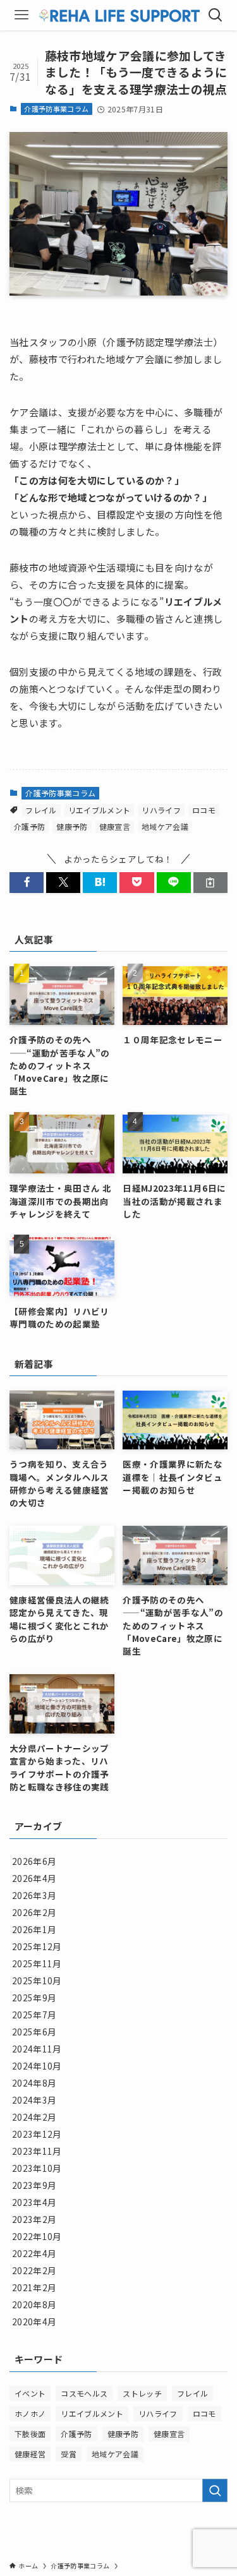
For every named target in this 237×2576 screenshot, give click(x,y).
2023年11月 (37, 2151)
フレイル (41, 810)
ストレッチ (142, 2393)
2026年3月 (34, 1895)
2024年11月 (37, 2049)
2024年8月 (34, 2083)
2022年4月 (34, 2253)
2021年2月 (34, 2287)
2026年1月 (34, 1929)
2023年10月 (37, 2168)
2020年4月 (34, 2321)
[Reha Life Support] (119, 15)
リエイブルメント (100, 810)
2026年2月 (34, 1912)
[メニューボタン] (21, 15)
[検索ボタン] (216, 15)
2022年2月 (34, 2270)
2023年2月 (34, 2219)
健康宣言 (115, 826)
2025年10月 (37, 1980)
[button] (27, 883)
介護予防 (29, 826)
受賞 (69, 2454)
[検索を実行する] (215, 2490)
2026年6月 (34, 1861)
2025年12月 (37, 1946)
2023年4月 (34, 2202)
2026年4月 (34, 1878)
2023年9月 (34, 2185)
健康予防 (72, 826)
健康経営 (30, 2454)
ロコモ (204, 810)
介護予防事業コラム (56, 109)
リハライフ (161, 810)
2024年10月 (37, 2066)
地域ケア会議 (165, 826)
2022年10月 (37, 2236)
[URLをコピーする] (210, 883)
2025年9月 (34, 1998)
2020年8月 (34, 2304)
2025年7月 (34, 2015)
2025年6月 (34, 2032)
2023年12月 (37, 2134)
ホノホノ (30, 2413)
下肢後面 (30, 2434)
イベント (30, 2393)
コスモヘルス (84, 2393)
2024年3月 (34, 2100)
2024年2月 (34, 2117)
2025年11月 (37, 1963)
